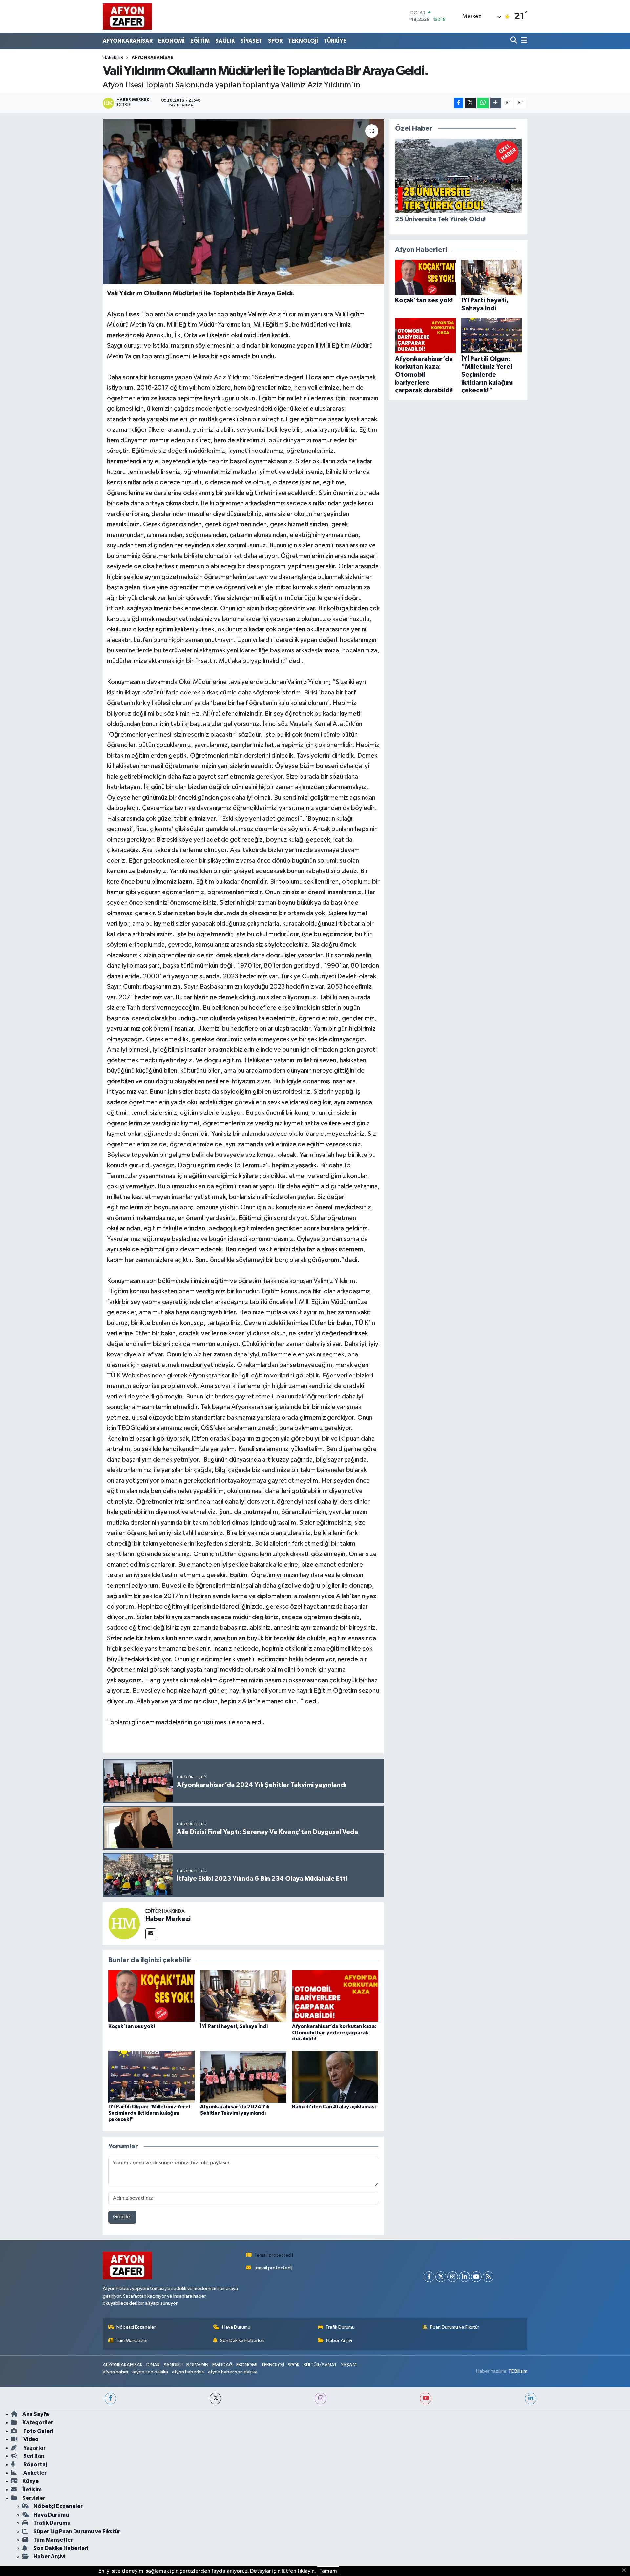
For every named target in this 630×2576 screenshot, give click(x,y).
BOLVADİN (197, 2365)
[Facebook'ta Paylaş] (459, 103)
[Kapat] (626, 2571)
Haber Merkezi (168, 1919)
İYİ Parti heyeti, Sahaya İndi (234, 2026)
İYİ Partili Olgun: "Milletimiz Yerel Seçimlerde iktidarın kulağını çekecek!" (149, 2113)
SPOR (275, 41)
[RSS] (488, 2277)
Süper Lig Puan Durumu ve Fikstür (77, 2532)
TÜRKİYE (335, 41)
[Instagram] (453, 2277)
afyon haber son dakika (233, 2372)
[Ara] (514, 41)
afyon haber (116, 2372)
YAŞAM (349, 2365)
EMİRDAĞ (222, 2365)
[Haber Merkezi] (124, 1923)
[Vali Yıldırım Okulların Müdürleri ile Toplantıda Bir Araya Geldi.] (243, 201)
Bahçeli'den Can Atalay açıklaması (334, 2107)
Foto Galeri (38, 2431)
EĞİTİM (200, 41)
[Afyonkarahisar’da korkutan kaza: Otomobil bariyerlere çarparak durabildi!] (335, 1996)
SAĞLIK (225, 41)
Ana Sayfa (36, 2414)
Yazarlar (34, 2448)
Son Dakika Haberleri (242, 2340)
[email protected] (274, 2255)
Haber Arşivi (339, 2340)
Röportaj (35, 2465)
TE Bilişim (518, 2371)
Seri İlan (33, 2456)
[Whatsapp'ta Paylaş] (483, 103)
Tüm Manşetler (132, 2340)
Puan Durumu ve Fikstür (455, 2327)
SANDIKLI (173, 2365)
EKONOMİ (171, 41)
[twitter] (215, 2399)
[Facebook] (429, 2277)
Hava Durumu (236, 2327)
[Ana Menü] (523, 41)
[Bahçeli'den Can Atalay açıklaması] (335, 2076)
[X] (441, 2277)
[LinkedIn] (464, 2277)
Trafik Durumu (340, 2327)
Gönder (123, 2217)
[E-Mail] (151, 1934)
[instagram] (320, 2399)
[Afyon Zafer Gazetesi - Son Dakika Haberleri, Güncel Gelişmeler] (127, 16)
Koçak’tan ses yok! (132, 2026)
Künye (31, 2481)
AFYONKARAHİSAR (128, 41)
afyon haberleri (188, 2372)
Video (31, 2439)
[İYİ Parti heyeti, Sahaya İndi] (243, 1996)
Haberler (113, 58)
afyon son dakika (150, 2372)
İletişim (32, 2489)
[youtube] (426, 2399)
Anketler (34, 2473)
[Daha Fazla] (496, 103)
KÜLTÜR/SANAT (320, 2365)
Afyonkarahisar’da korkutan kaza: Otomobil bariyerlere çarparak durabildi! (334, 2033)
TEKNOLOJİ (303, 41)
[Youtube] (476, 2277)
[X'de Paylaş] (470, 103)
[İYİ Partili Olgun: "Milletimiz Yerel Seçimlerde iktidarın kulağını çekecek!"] (151, 2076)
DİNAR (153, 2365)
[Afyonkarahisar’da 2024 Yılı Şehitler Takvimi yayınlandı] (243, 2076)
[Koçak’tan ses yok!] (151, 1996)
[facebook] (110, 2399)
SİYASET (252, 41)
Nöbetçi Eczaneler (136, 2327)
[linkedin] (531, 2399)
